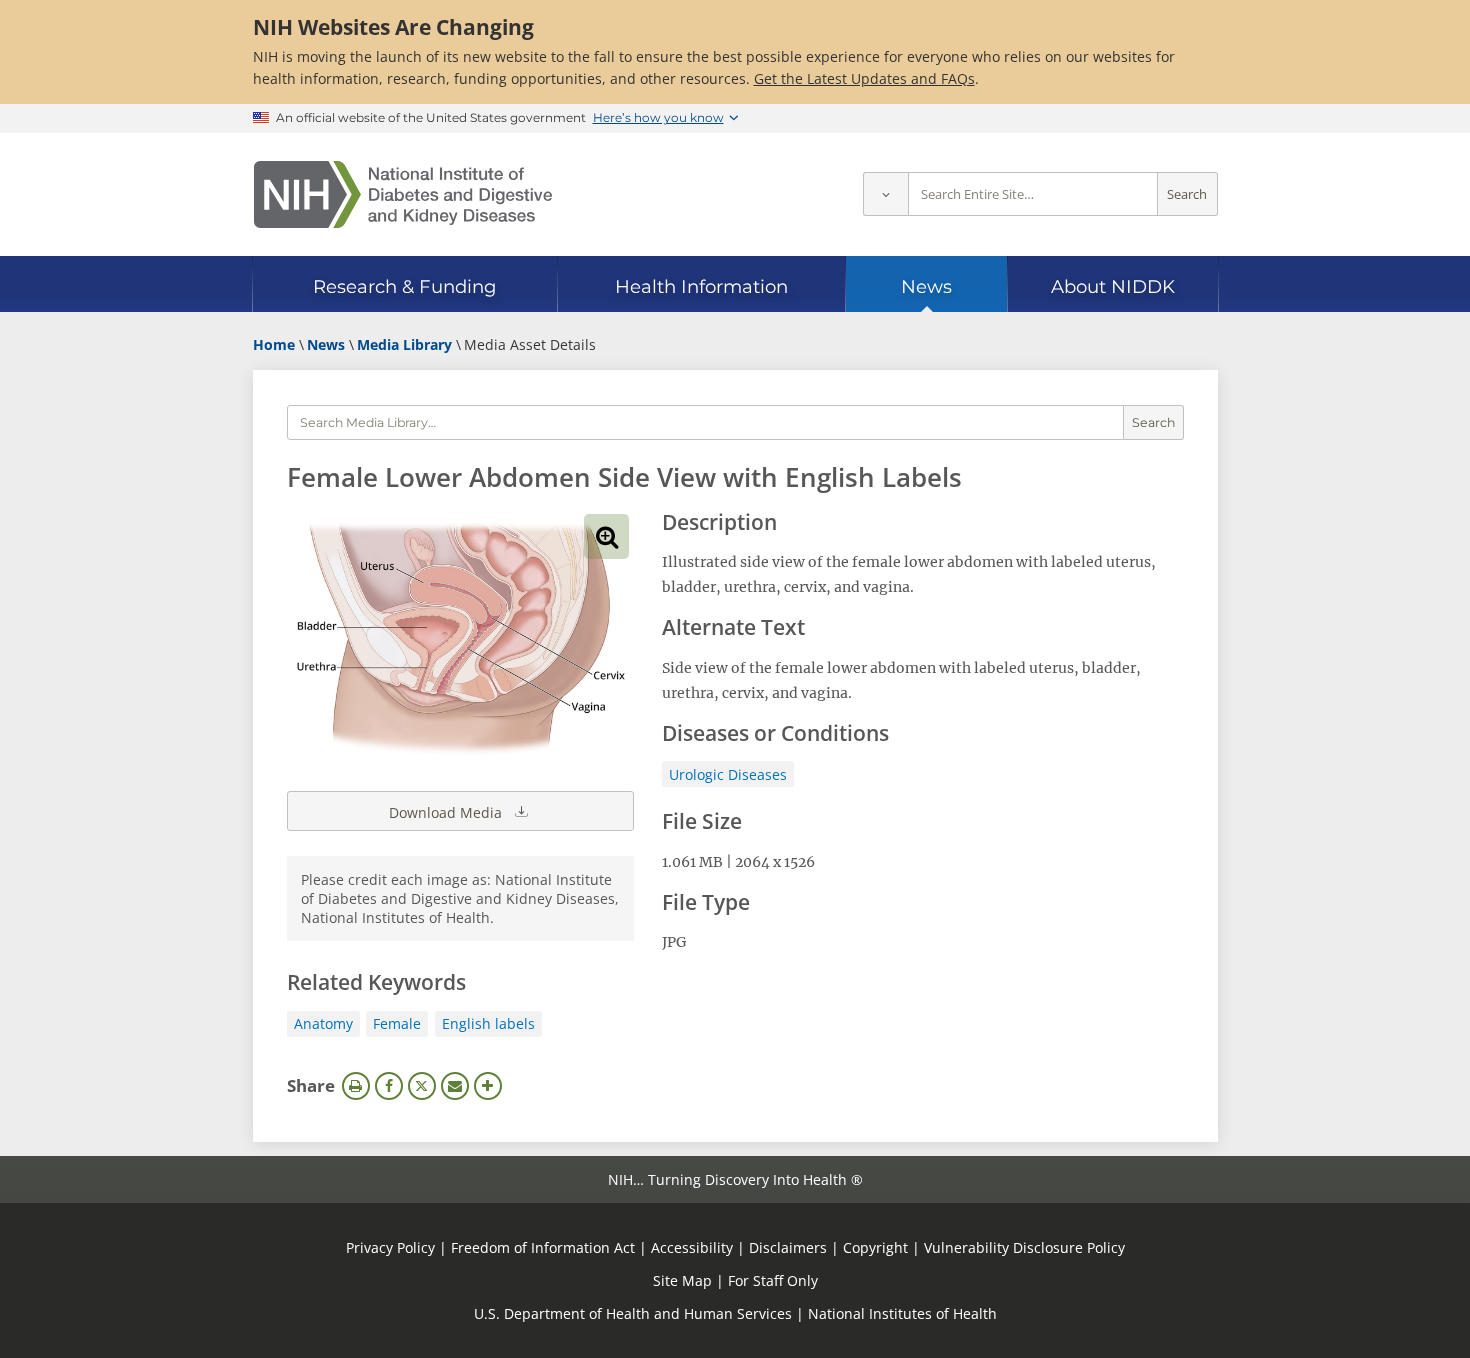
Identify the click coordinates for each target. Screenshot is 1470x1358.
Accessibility (692, 1247)
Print (356, 1086)
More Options (488, 1086)
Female (397, 1023)
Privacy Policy (390, 1247)
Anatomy (323, 1023)
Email (455, 1086)
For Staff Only (773, 1280)
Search (1187, 194)
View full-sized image (606, 536)
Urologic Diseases (728, 774)
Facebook (389, 1086)
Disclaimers (788, 1247)
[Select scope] (885, 194)
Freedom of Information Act (543, 1247)
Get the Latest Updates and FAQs (864, 78)
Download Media (447, 812)
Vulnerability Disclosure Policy (1024, 1247)
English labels (488, 1023)
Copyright (875, 1247)
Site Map (682, 1280)
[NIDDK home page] (403, 194)
